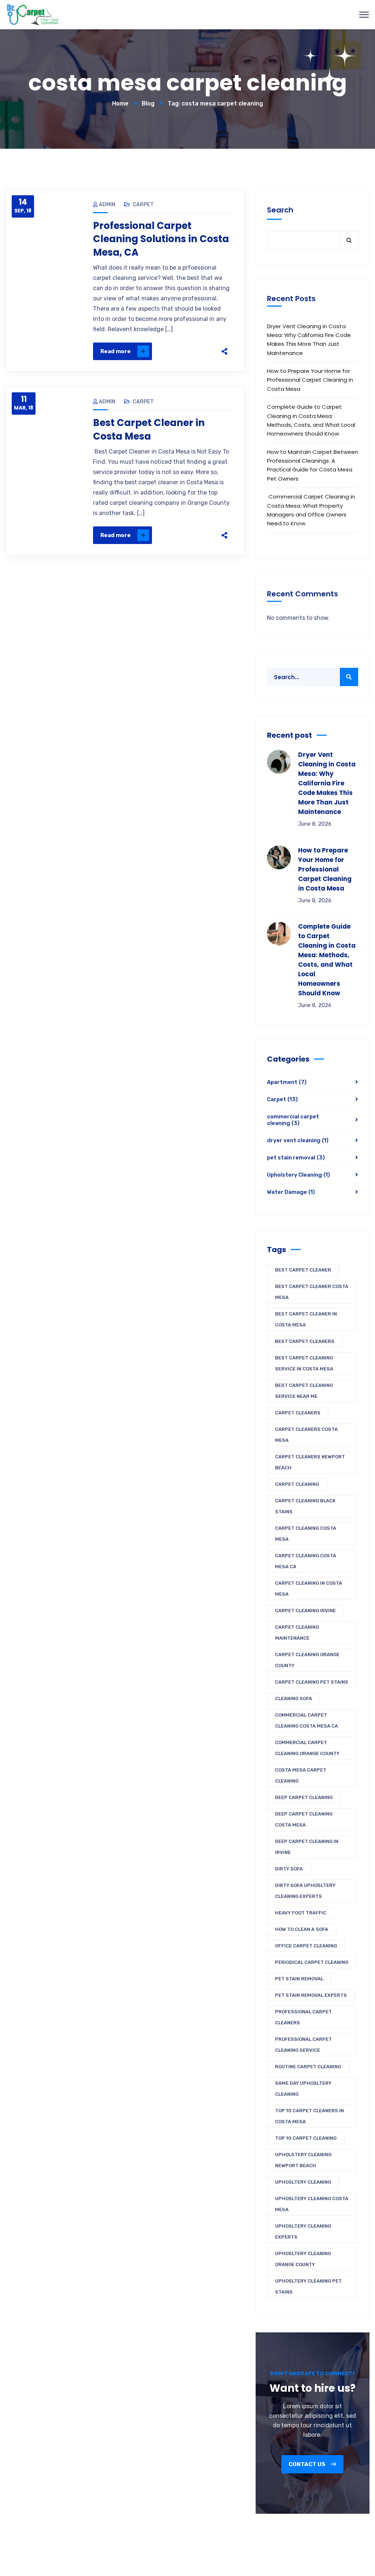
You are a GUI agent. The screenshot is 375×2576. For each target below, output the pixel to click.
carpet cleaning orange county (307, 1660)
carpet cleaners (298, 1413)
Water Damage (291, 1192)
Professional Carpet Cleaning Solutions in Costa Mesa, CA (161, 239)
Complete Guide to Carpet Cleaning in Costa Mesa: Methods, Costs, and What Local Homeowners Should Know (311, 420)
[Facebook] (155, 351)
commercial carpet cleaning (293, 1120)
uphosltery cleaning (303, 2182)
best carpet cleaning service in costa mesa (304, 1363)
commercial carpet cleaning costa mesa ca (307, 1720)
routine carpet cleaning (308, 2067)
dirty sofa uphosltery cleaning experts (305, 1891)
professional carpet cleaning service (303, 2045)
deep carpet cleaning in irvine (307, 1847)
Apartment (287, 1082)
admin (107, 205)
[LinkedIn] (201, 351)
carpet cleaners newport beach (310, 1462)
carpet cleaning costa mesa (306, 1534)
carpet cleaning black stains (305, 1506)
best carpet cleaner (303, 1270)
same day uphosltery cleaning (303, 2089)
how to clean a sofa (302, 1929)
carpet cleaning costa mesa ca (306, 1561)
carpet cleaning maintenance (297, 1633)
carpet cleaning (297, 1484)
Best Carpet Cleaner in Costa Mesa (149, 429)
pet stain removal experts (311, 1995)
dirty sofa (289, 1869)
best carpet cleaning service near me (304, 1391)
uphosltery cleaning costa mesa (312, 2204)
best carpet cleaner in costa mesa (306, 1319)
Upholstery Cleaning (298, 1175)
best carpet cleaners (305, 1341)
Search (280, 210)
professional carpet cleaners (303, 2017)
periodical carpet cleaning (312, 1962)
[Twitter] (170, 351)
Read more (116, 351)
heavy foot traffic (301, 1913)
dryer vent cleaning (298, 1140)
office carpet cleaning (306, 1946)
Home (120, 103)
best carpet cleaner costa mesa (312, 1292)
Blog (148, 103)
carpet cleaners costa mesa (306, 1435)
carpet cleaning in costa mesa (309, 1589)
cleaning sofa (294, 1698)
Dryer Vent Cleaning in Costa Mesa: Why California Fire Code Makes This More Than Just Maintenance (309, 340)
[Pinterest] (186, 351)
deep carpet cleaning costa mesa (304, 1819)
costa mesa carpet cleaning (301, 1775)
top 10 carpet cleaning (306, 2138)
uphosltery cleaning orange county (303, 2259)
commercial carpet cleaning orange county (307, 1748)
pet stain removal (296, 1158)
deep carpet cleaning (304, 1797)
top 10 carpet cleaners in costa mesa (309, 2116)
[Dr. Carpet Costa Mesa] (33, 14)
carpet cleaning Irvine (305, 1611)
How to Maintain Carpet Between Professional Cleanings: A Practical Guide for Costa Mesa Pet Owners (313, 465)
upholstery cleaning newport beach (303, 2160)
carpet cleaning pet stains (312, 1682)
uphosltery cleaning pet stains (308, 2286)
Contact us (307, 2464)
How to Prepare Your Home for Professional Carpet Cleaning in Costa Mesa (310, 380)
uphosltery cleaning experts (303, 2231)
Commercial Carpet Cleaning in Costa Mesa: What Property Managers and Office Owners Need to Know (311, 510)
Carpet (143, 205)
